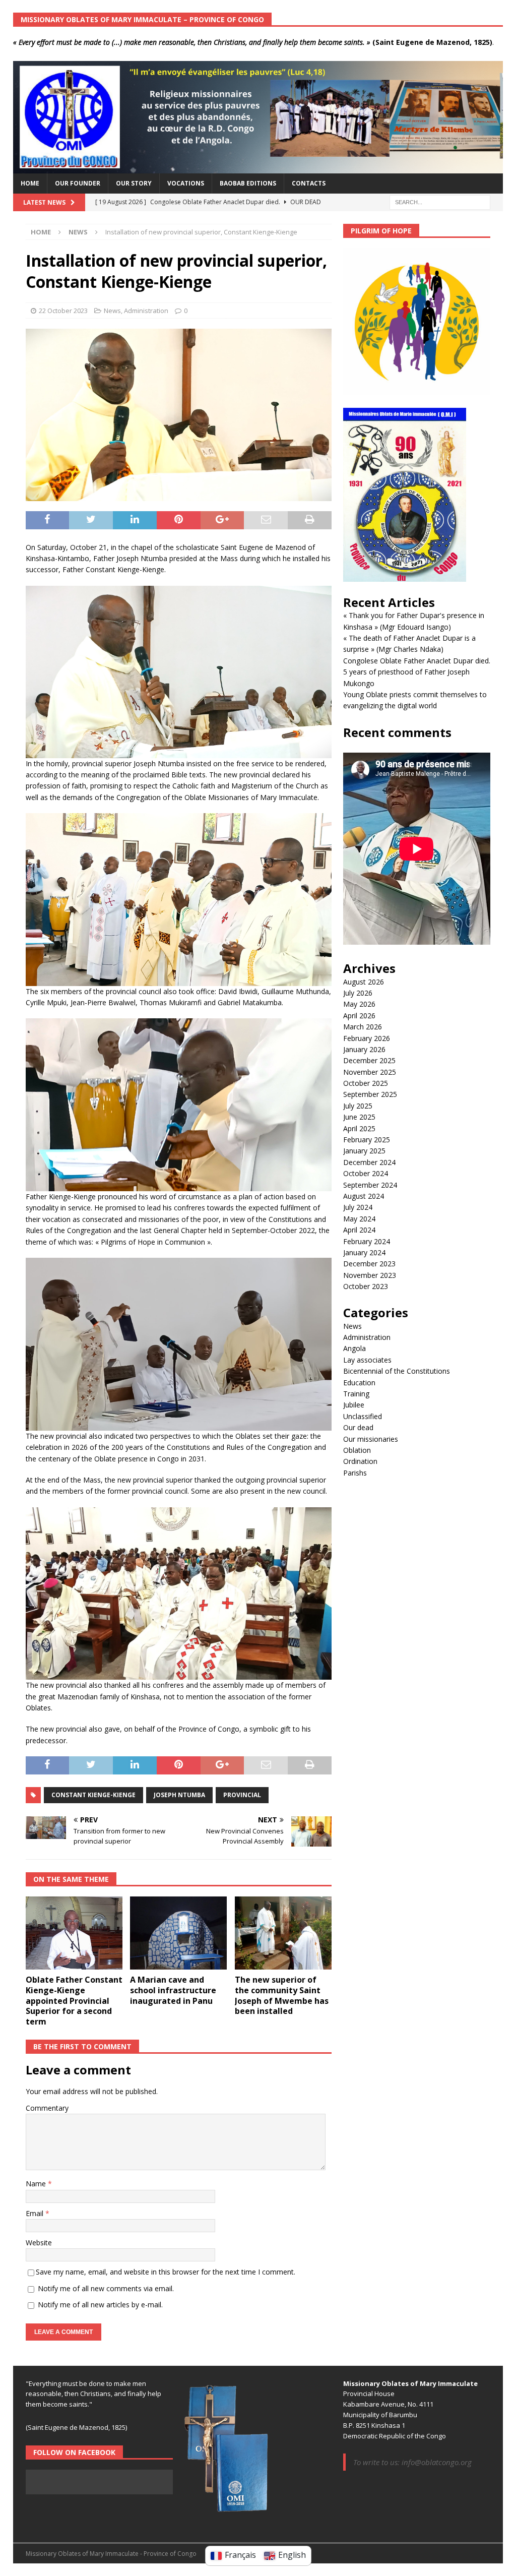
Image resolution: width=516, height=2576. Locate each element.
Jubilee (354, 1405)
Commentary (47, 2108)
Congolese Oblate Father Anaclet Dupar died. (417, 661)
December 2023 (369, 1264)
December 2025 (369, 1060)
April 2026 (359, 1016)
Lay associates (367, 1360)
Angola (354, 1348)
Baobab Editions (248, 183)
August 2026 (364, 982)
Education (359, 1383)
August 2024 (364, 1196)
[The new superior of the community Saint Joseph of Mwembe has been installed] (283, 1933)
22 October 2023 (63, 311)
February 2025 (367, 1140)
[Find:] (440, 201)
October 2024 (366, 1173)
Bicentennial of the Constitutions (397, 1371)
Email (36, 2213)
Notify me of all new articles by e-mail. (100, 2305)
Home (30, 183)
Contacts (309, 183)
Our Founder (78, 183)
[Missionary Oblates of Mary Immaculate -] (258, 168)
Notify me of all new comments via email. (106, 2288)
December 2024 (369, 1162)
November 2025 (370, 1072)
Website (39, 2243)
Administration (146, 311)
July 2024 (358, 1207)
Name (37, 2184)
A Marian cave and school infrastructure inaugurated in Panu (173, 1990)
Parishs (355, 1473)
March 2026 (363, 1027)
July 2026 (358, 993)
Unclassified (363, 1416)
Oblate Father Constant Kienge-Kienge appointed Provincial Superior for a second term (74, 2001)
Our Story (134, 183)
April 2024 (359, 1230)
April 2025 (359, 1128)
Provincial (242, 1795)
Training (356, 1394)
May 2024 (359, 1219)
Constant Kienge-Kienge (93, 1795)
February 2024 (367, 1241)
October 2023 (366, 1286)
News (112, 311)
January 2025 (364, 1151)
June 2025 (359, 1117)
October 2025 (366, 1083)
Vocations (186, 183)
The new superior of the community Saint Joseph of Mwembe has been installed (282, 1995)
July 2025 (358, 1106)
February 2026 (367, 1038)
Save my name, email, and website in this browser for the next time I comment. (166, 2272)
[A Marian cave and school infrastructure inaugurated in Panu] (178, 1933)
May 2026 (359, 1004)
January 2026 (364, 1049)
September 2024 (370, 1185)
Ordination (360, 1461)
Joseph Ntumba (179, 1795)
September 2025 (370, 1094)
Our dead (358, 1427)
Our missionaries (371, 1439)
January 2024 (364, 1252)
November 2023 (370, 1275)
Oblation (357, 1450)
